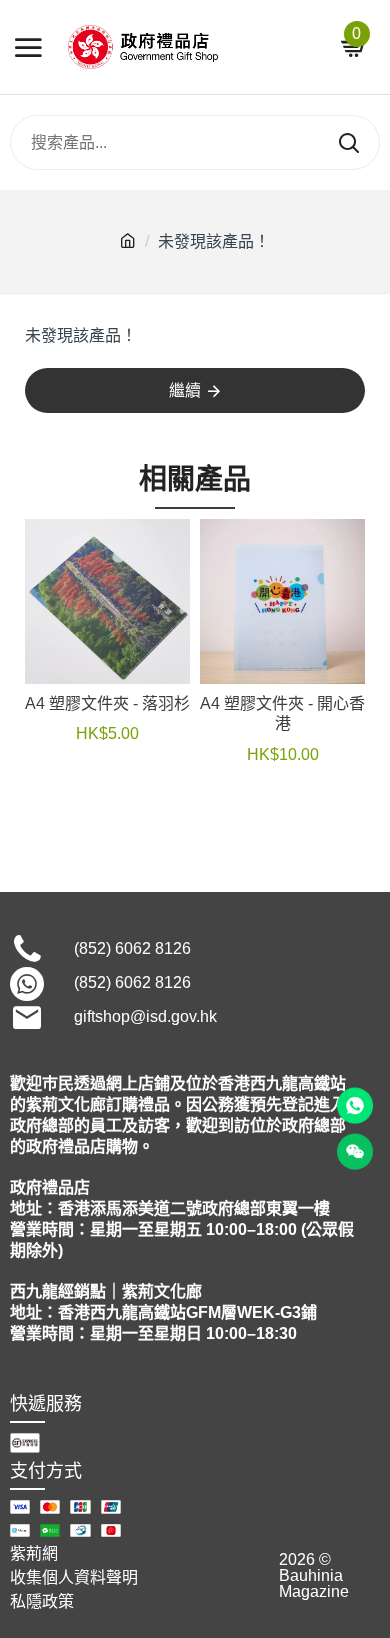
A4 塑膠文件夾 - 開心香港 (282, 714)
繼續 (185, 390)
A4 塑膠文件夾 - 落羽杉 (107, 703)
